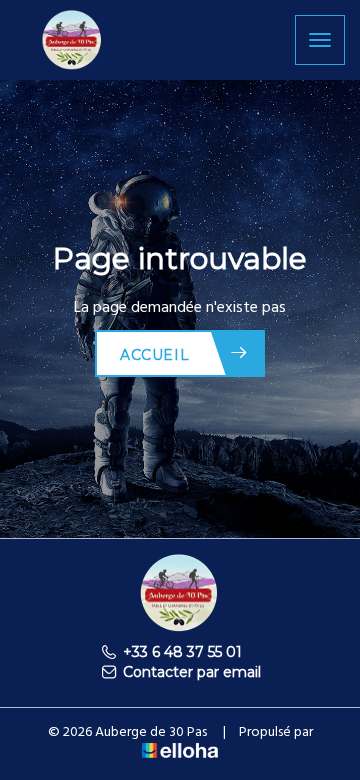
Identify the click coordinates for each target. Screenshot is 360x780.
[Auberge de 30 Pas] (72, 38)
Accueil (154, 355)
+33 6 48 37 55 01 (182, 652)
